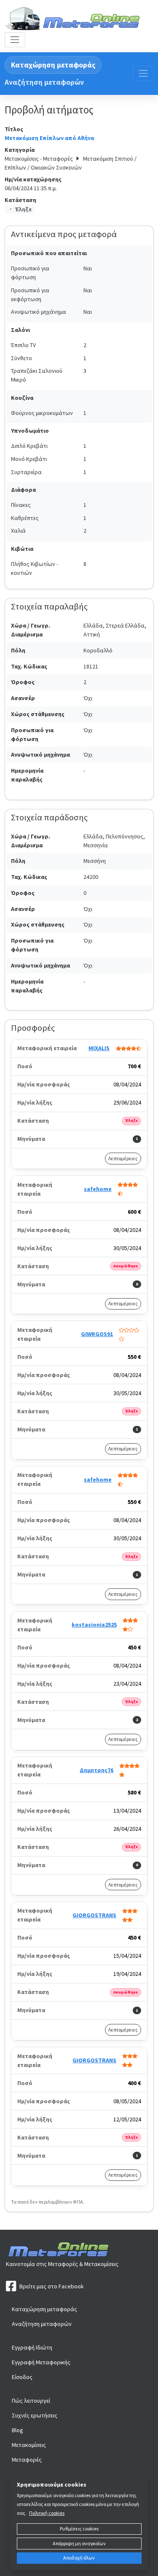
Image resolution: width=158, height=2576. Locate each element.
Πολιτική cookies (47, 2513)
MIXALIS (99, 1048)
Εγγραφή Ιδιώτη (32, 2347)
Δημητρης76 (96, 1770)
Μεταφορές (27, 2460)
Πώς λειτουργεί (31, 2401)
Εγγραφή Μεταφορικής (41, 2362)
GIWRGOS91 (97, 1334)
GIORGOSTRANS (94, 1915)
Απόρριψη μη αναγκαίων (79, 2543)
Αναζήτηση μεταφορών (44, 82)
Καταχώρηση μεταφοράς (53, 65)
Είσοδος (22, 2377)
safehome (98, 1189)
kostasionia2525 (94, 1625)
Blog (17, 2430)
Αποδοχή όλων (79, 2558)
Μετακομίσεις (29, 2445)
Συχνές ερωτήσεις (35, 2415)
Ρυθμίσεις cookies (79, 2529)
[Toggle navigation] (15, 40)
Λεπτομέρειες (123, 1158)
